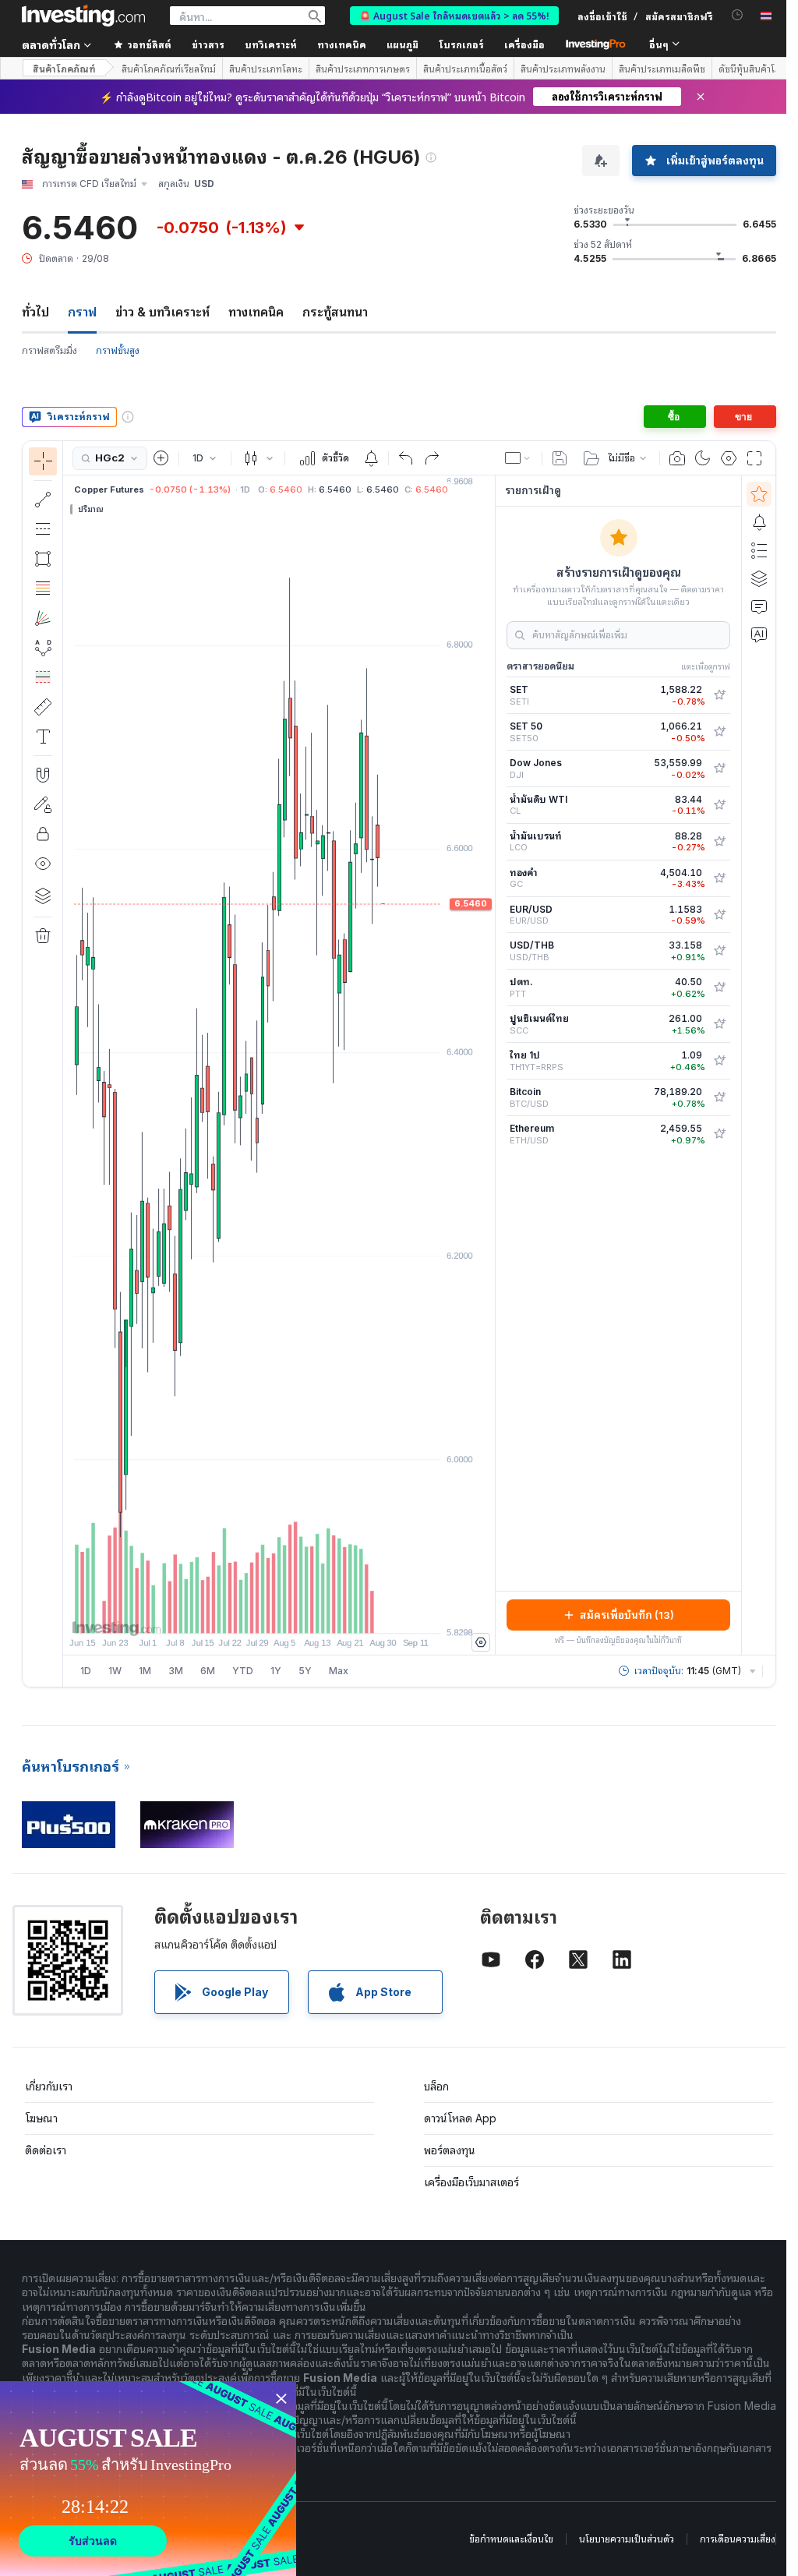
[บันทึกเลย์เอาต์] (560, 458)
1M (145, 1671)
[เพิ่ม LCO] (719, 842)
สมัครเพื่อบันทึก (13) (627, 1615)
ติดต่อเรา (46, 2150)
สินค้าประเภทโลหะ (266, 69)
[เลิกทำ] (406, 458)
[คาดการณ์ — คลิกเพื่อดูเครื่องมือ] (43, 677)
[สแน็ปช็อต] (677, 458)
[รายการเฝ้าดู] (759, 494)
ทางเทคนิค (256, 312)
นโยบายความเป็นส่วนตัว (627, 2539)
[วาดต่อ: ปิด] (43, 804)
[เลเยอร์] (43, 896)
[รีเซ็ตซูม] (321, 1613)
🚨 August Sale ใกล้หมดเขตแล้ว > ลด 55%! (454, 15)
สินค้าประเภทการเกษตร (363, 69)
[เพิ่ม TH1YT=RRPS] (719, 1061)
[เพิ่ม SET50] (719, 732)
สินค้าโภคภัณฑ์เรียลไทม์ (169, 69)
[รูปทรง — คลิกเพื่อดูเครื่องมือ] (43, 559)
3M (176, 1671)
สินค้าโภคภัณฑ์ (64, 68)
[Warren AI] (759, 634)
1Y (276, 1671)
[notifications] (738, 15)
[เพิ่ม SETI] (719, 695)
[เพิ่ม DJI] (719, 769)
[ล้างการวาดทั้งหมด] (43, 936)
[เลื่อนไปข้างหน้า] (300, 1613)
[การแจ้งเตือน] (759, 522)
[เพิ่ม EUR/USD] (719, 915)
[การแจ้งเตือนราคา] (371, 458)
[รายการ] (759, 550)
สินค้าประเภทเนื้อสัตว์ (465, 69)
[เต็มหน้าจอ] (754, 458)
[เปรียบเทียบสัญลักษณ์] (161, 458)
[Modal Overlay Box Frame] (148, 2479)
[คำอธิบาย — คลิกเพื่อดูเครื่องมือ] (43, 737)
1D (86, 1671)
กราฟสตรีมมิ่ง (49, 350)
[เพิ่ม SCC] (719, 1024)
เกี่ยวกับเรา (49, 2086)
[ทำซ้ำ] (432, 458)
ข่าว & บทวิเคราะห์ (162, 312)
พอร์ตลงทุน (450, 2150)
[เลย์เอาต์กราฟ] (518, 458)
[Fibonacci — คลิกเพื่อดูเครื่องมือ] (43, 588)
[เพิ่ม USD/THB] (719, 951)
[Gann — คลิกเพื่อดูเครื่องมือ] (43, 618)
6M (208, 1671)
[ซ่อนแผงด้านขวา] (490, 1065)
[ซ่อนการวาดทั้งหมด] (43, 864)
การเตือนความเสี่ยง (738, 2539)
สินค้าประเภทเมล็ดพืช (662, 69)
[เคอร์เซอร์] (43, 461)
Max (339, 1671)
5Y (305, 1671)
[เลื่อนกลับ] (279, 1613)
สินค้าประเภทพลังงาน (563, 69)
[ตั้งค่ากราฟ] (729, 458)
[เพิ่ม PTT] (719, 988)
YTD (243, 1671)
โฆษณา (41, 2118)
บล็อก (436, 2086)
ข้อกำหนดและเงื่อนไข (511, 2539)
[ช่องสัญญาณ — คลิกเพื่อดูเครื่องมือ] (43, 529)
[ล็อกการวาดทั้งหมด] (43, 834)
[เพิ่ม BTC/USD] (719, 1097)
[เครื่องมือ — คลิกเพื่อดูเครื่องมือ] (43, 707)
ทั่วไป (35, 312)
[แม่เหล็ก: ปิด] (43, 775)
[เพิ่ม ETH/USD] (719, 1134)
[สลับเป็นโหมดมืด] (703, 458)
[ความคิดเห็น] (759, 606)
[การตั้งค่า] (481, 1642)
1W (115, 1671)
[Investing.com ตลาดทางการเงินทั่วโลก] (83, 16)
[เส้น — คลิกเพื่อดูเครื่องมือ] (43, 500)
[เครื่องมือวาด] (68, 1064)
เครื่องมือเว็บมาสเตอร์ (471, 2182)
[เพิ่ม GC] (719, 878)
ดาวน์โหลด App (460, 2118)
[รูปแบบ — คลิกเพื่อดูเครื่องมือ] (43, 648)
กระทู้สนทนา (335, 312)
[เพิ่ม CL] (719, 805)
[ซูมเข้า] (258, 1613)
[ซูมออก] (237, 1613)
